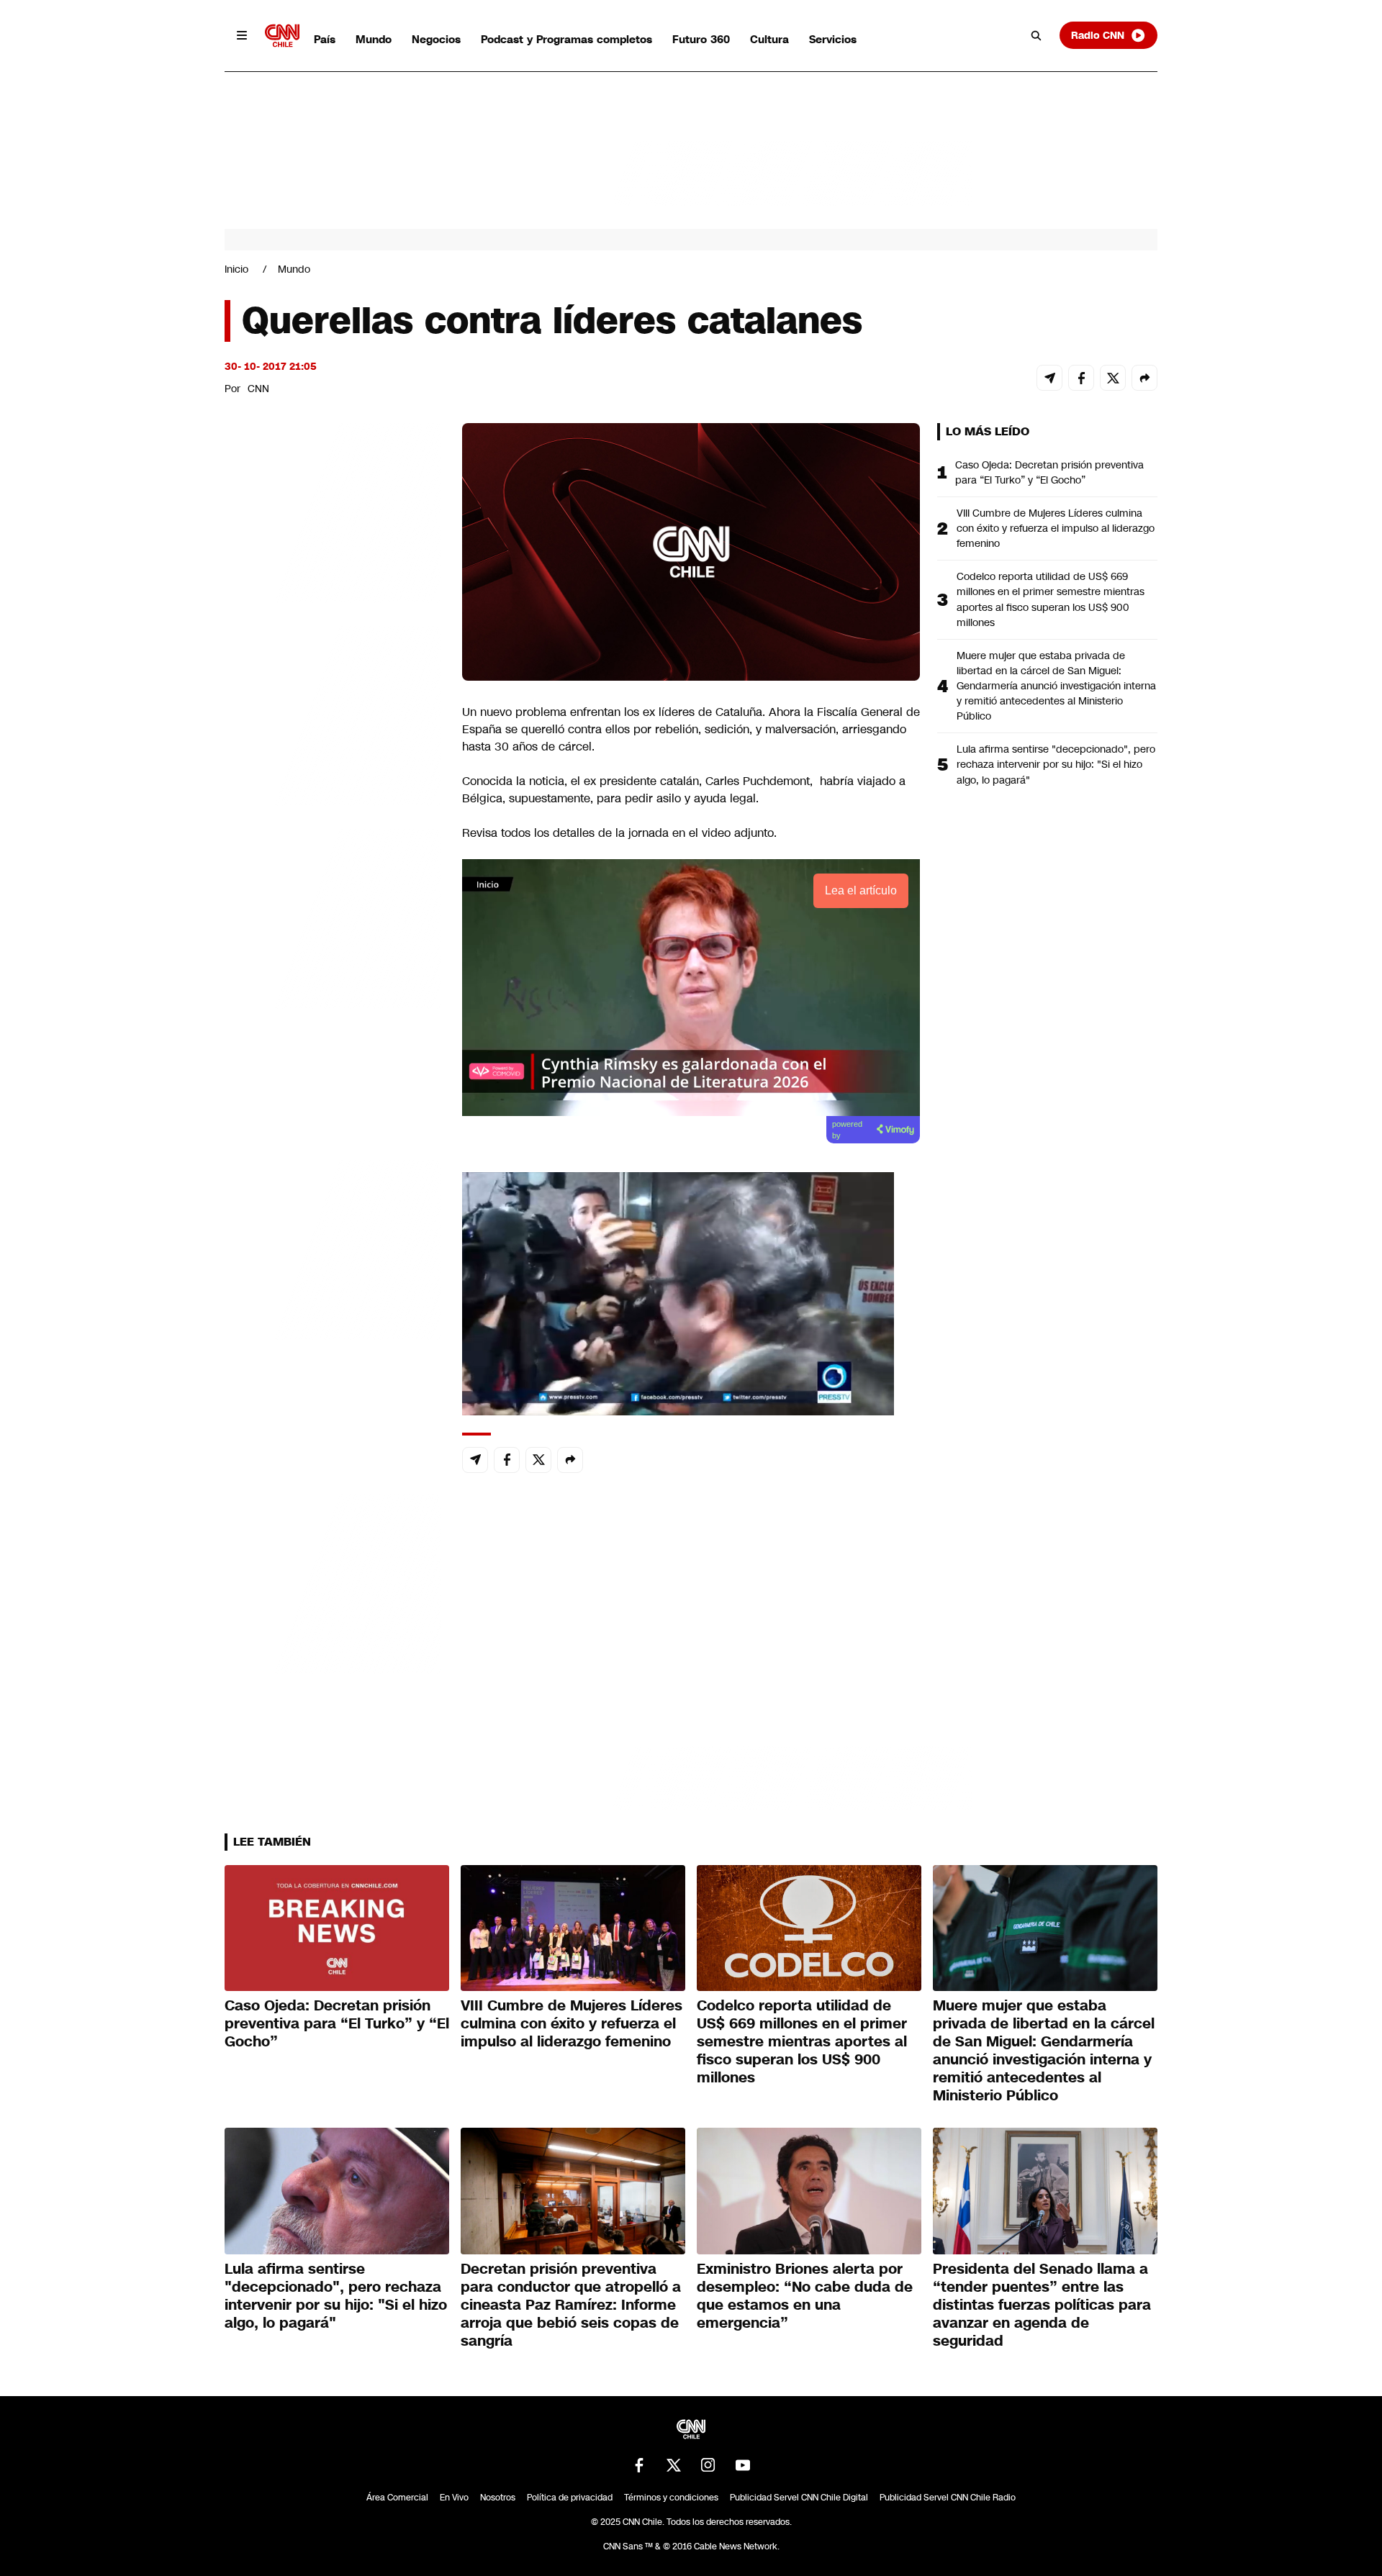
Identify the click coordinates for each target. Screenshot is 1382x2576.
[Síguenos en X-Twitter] (674, 2465)
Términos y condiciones (671, 2498)
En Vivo (454, 2498)
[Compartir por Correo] (1049, 378)
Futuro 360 (701, 39)
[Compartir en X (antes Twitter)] (1113, 378)
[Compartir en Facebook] (1081, 378)
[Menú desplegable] (242, 35)
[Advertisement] (333, 1248)
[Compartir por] (1144, 378)
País (325, 39)
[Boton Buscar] (1036, 35)
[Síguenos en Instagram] (708, 2465)
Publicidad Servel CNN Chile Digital (799, 2498)
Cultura (769, 39)
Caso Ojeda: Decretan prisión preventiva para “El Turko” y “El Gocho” (1049, 472)
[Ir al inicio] (282, 36)
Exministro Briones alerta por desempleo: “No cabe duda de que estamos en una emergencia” (805, 2296)
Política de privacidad (570, 2498)
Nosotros (498, 2498)
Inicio (236, 269)
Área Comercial (397, 2498)
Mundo (374, 39)
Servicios (833, 39)
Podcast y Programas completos (566, 39)
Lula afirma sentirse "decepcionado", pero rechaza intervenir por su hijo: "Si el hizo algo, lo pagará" (1056, 764)
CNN (258, 389)
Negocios (436, 39)
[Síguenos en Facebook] (639, 2465)
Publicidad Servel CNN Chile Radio (948, 2498)
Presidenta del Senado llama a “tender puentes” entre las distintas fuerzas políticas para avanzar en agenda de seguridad (1042, 2305)
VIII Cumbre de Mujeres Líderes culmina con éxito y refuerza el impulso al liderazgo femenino (1056, 528)
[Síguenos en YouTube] (743, 2465)
